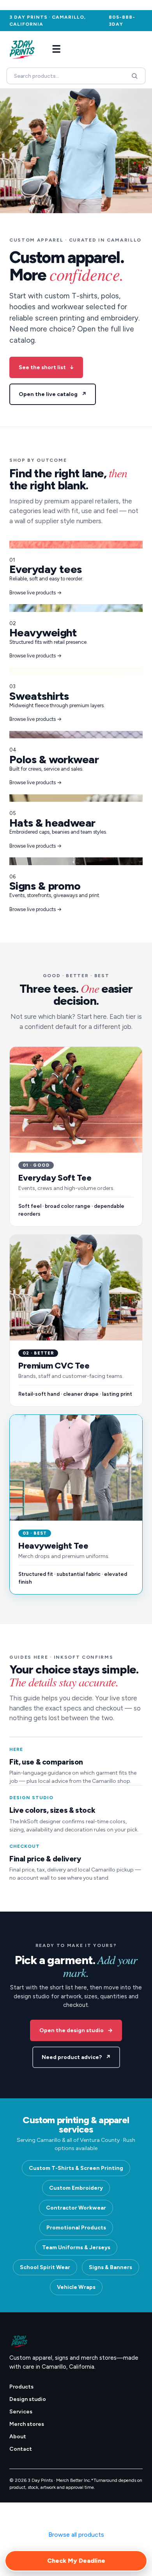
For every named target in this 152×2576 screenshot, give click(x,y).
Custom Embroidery (76, 2188)
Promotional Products (76, 2228)
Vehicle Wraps (76, 2287)
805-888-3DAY (122, 21)
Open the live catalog (53, 394)
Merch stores (27, 2424)
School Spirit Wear (45, 2267)
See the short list (46, 367)
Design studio (28, 2399)
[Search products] (134, 76)
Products (21, 2387)
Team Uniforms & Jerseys (76, 2247)
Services (21, 2412)
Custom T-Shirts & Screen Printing (76, 2168)
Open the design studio (76, 2030)
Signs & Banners (110, 2267)
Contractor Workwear (76, 2208)
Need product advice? (76, 2057)
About (18, 2437)
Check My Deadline (76, 2561)
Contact (21, 2449)
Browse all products (76, 2535)
